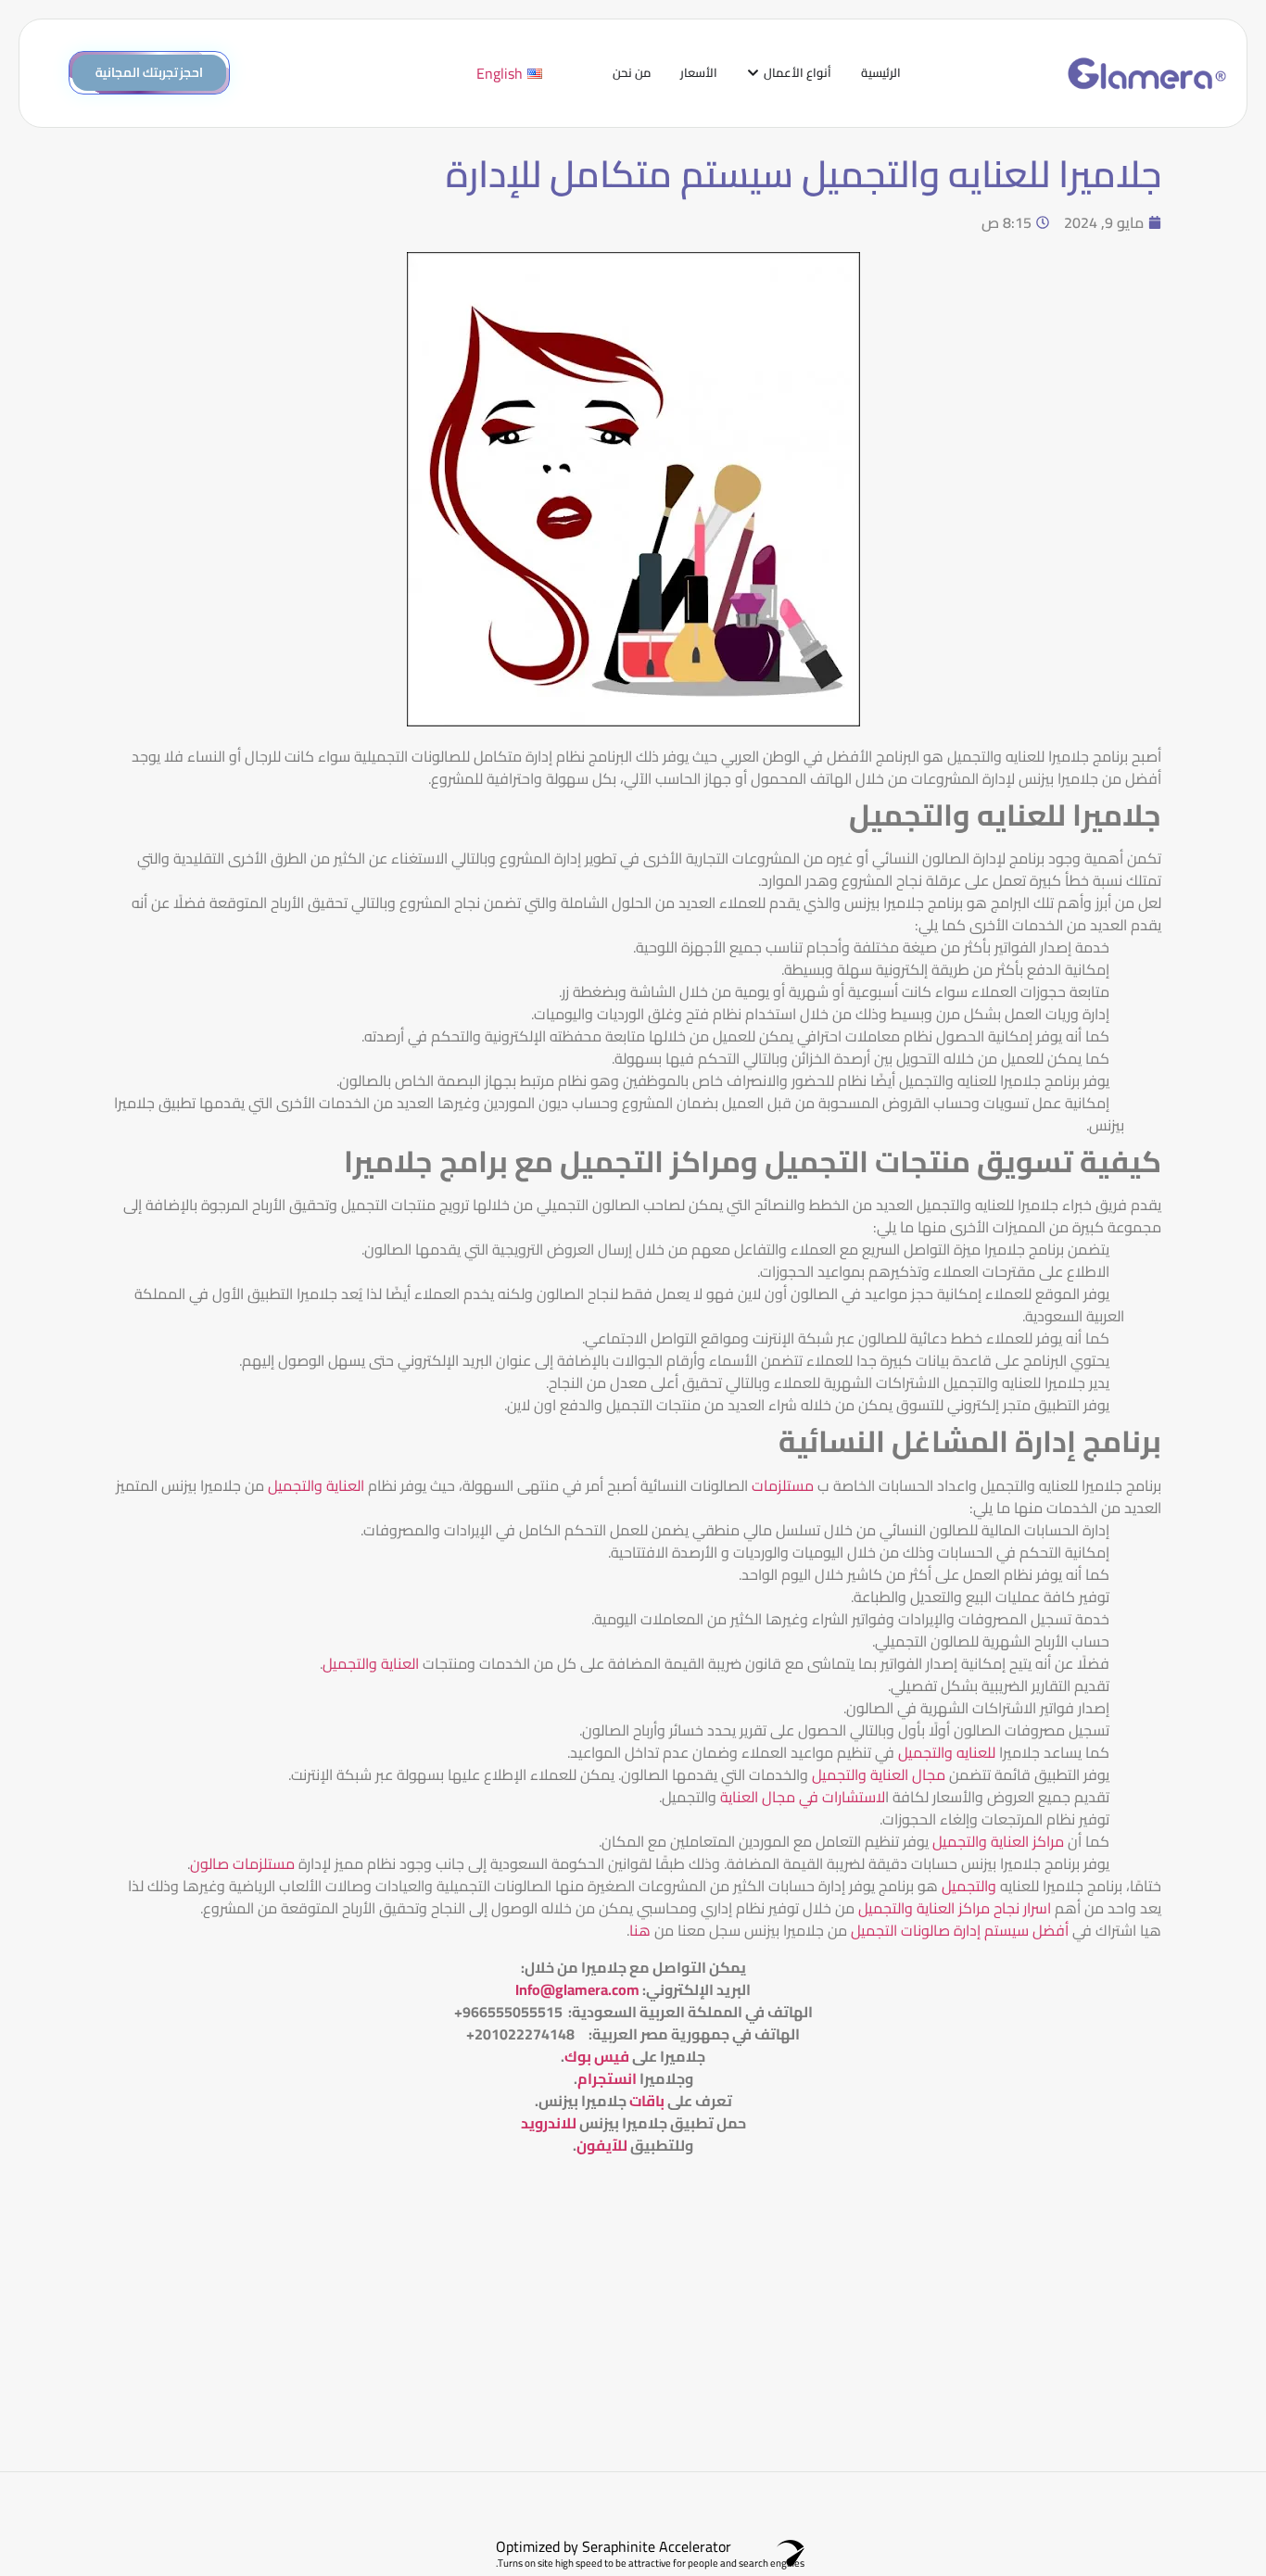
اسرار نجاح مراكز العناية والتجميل (955, 1908)
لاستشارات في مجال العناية (803, 1797)
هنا (640, 1930)
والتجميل (969, 1886)
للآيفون (602, 2145)
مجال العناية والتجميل (879, 1774)
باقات (647, 2101)
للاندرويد (549, 2123)
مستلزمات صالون (242, 1863)
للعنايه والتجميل (947, 1752)
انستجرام (607, 2078)
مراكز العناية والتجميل (998, 1841)
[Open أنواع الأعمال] (753, 73)
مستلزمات (783, 1485)
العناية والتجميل (316, 1485)
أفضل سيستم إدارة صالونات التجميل (958, 1930)
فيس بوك (597, 2056)
